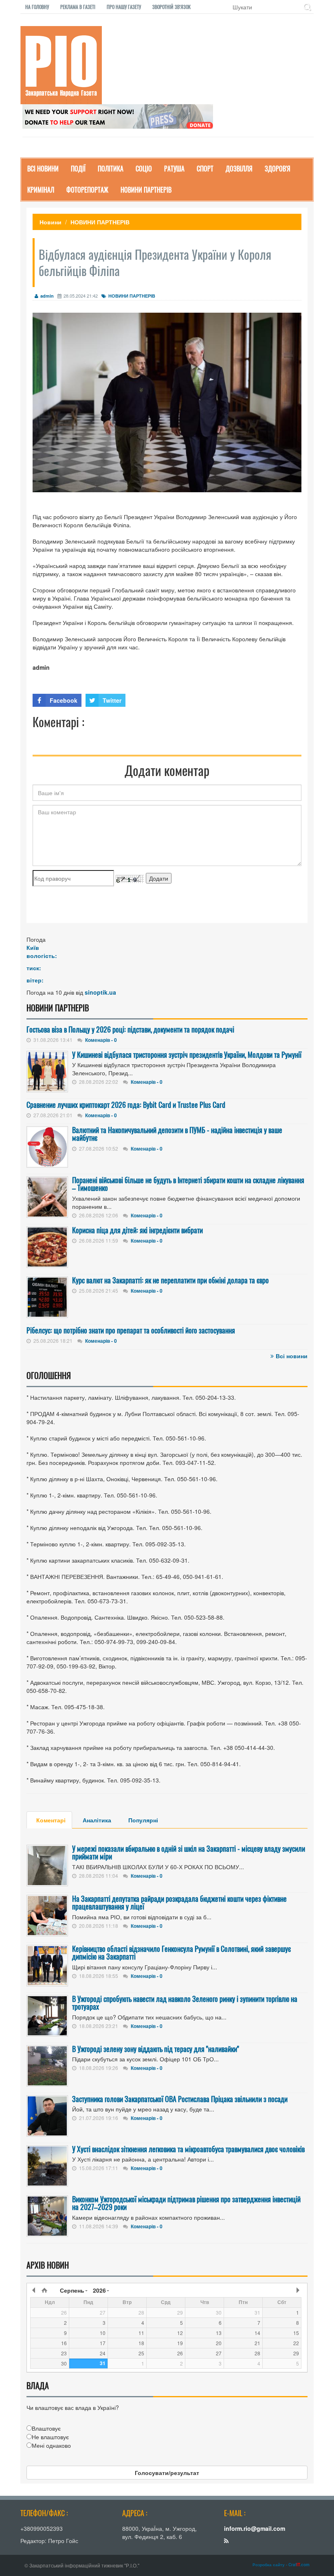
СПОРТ (205, 169)
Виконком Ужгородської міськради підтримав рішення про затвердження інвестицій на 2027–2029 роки (186, 2203)
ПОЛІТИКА (111, 169)
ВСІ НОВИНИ (43, 169)
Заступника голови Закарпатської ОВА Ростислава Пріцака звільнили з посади (180, 2099)
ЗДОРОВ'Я (278, 169)
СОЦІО (144, 169)
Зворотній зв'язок (171, 7)
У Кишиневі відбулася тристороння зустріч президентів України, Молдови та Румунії (187, 1055)
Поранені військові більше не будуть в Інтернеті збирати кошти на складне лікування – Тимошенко (188, 1184)
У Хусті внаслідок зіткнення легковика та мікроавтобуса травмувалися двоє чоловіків (188, 2149)
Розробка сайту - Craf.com (281, 2565)
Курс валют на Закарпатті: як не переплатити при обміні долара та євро (170, 1280)
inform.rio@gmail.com (255, 2528)
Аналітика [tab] (97, 1820)
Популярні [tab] (143, 1820)
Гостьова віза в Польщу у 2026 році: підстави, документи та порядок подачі (130, 1029)
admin (47, 296)
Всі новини (292, 1356)
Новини (51, 222)
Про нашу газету (124, 7)
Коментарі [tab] (51, 1820)
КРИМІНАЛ (41, 190)
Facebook (64, 700)
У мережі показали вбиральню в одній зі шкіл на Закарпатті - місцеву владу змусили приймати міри (189, 1853)
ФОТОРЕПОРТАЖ (87, 190)
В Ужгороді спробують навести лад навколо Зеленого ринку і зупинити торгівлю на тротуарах (185, 2003)
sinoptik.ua (100, 992)
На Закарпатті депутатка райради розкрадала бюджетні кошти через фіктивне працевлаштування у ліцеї (179, 1903)
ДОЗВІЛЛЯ (239, 169)
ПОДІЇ (78, 169)
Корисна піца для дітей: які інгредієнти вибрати (137, 1230)
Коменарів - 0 (101, 1040)
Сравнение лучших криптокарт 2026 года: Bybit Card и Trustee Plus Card (126, 1105)
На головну (37, 7)
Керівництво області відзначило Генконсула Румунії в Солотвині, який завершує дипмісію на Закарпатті (181, 1953)
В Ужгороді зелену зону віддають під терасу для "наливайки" (156, 2049)
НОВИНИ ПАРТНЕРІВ (146, 190)
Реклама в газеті (78, 7)
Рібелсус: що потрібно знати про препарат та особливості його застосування (131, 1330)
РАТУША (174, 169)
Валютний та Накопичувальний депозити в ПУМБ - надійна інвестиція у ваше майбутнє (177, 1134)
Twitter (112, 700)
